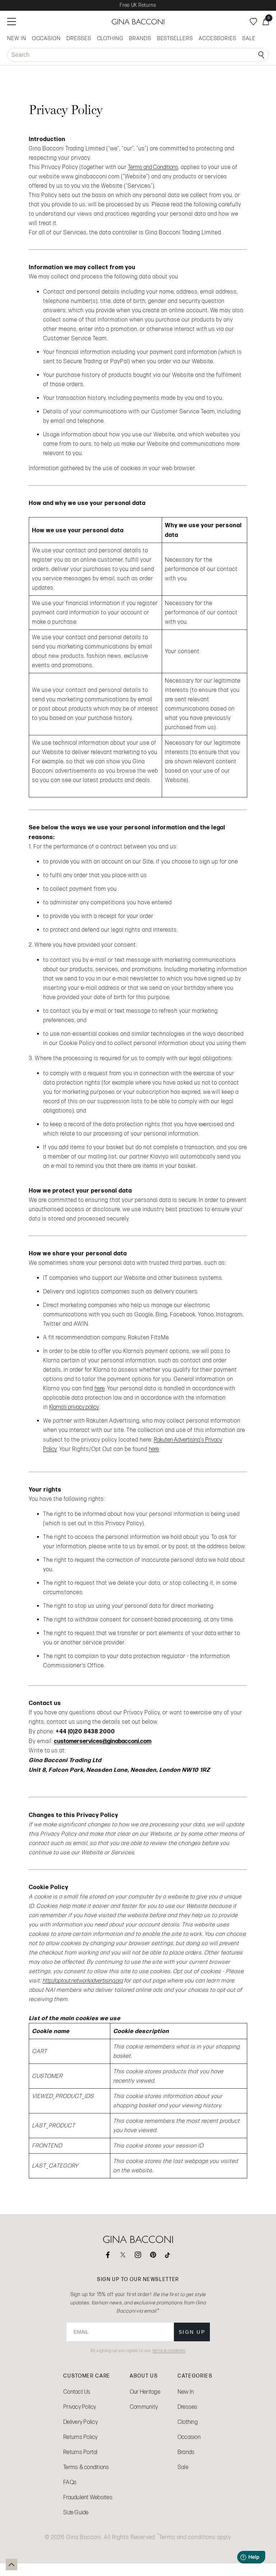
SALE (249, 38)
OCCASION (46, 38)
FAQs (70, 2482)
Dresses (188, 2407)
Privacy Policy (80, 2407)
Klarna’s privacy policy (74, 1407)
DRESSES (79, 38)
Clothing (188, 2422)
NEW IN (17, 38)
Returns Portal (80, 2452)
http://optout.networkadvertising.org (82, 1980)
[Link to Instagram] (138, 2255)
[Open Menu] (11, 22)
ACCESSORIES (218, 38)
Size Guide (76, 2512)
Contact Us (77, 2392)
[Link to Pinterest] (153, 2255)
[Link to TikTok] (168, 2255)
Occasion (189, 2437)
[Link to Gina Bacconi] (138, 22)
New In (186, 2392)
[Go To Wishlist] (253, 22)
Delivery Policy (80, 2422)
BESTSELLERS (175, 38)
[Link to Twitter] (123, 2255)
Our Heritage (145, 2392)
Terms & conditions (86, 2467)
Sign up (192, 2332)
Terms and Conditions (153, 167)
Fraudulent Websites (88, 2497)
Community (144, 2407)
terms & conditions (169, 2351)
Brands (186, 2452)
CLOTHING (110, 38)
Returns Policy (80, 2437)
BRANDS (140, 38)
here (100, 1388)
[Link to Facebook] (108, 2255)
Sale (183, 2467)
